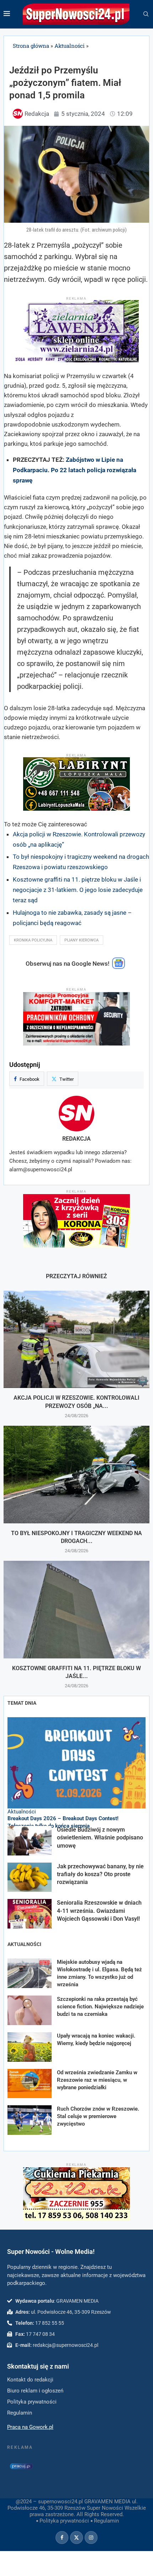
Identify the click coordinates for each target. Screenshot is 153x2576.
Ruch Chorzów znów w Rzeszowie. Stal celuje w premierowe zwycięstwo (98, 2116)
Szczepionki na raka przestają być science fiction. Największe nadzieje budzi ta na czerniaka (100, 2007)
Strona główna (31, 46)
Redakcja (76, 1139)
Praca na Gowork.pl (30, 2427)
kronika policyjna (33, 940)
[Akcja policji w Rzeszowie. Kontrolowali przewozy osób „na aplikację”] (76, 1339)
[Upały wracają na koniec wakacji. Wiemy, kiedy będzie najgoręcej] (30, 2047)
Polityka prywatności (64, 2521)
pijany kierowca (81, 940)
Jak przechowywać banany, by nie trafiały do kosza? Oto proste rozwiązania (100, 1874)
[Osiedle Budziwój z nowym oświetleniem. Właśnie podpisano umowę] (30, 1841)
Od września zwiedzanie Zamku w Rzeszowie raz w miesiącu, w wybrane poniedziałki (97, 2080)
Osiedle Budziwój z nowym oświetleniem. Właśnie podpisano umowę (100, 1838)
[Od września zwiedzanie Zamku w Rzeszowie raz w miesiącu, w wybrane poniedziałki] (30, 2084)
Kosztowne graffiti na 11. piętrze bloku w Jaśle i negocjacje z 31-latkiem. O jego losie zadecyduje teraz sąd (78, 890)
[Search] (146, 14)
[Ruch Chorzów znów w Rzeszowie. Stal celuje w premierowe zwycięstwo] (30, 2120)
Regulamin (106, 2521)
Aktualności (70, 46)
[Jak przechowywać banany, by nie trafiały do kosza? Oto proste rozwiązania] (30, 1877)
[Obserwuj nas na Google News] (118, 967)
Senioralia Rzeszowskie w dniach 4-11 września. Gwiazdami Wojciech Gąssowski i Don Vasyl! (99, 1911)
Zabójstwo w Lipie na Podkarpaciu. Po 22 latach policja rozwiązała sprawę (75, 470)
